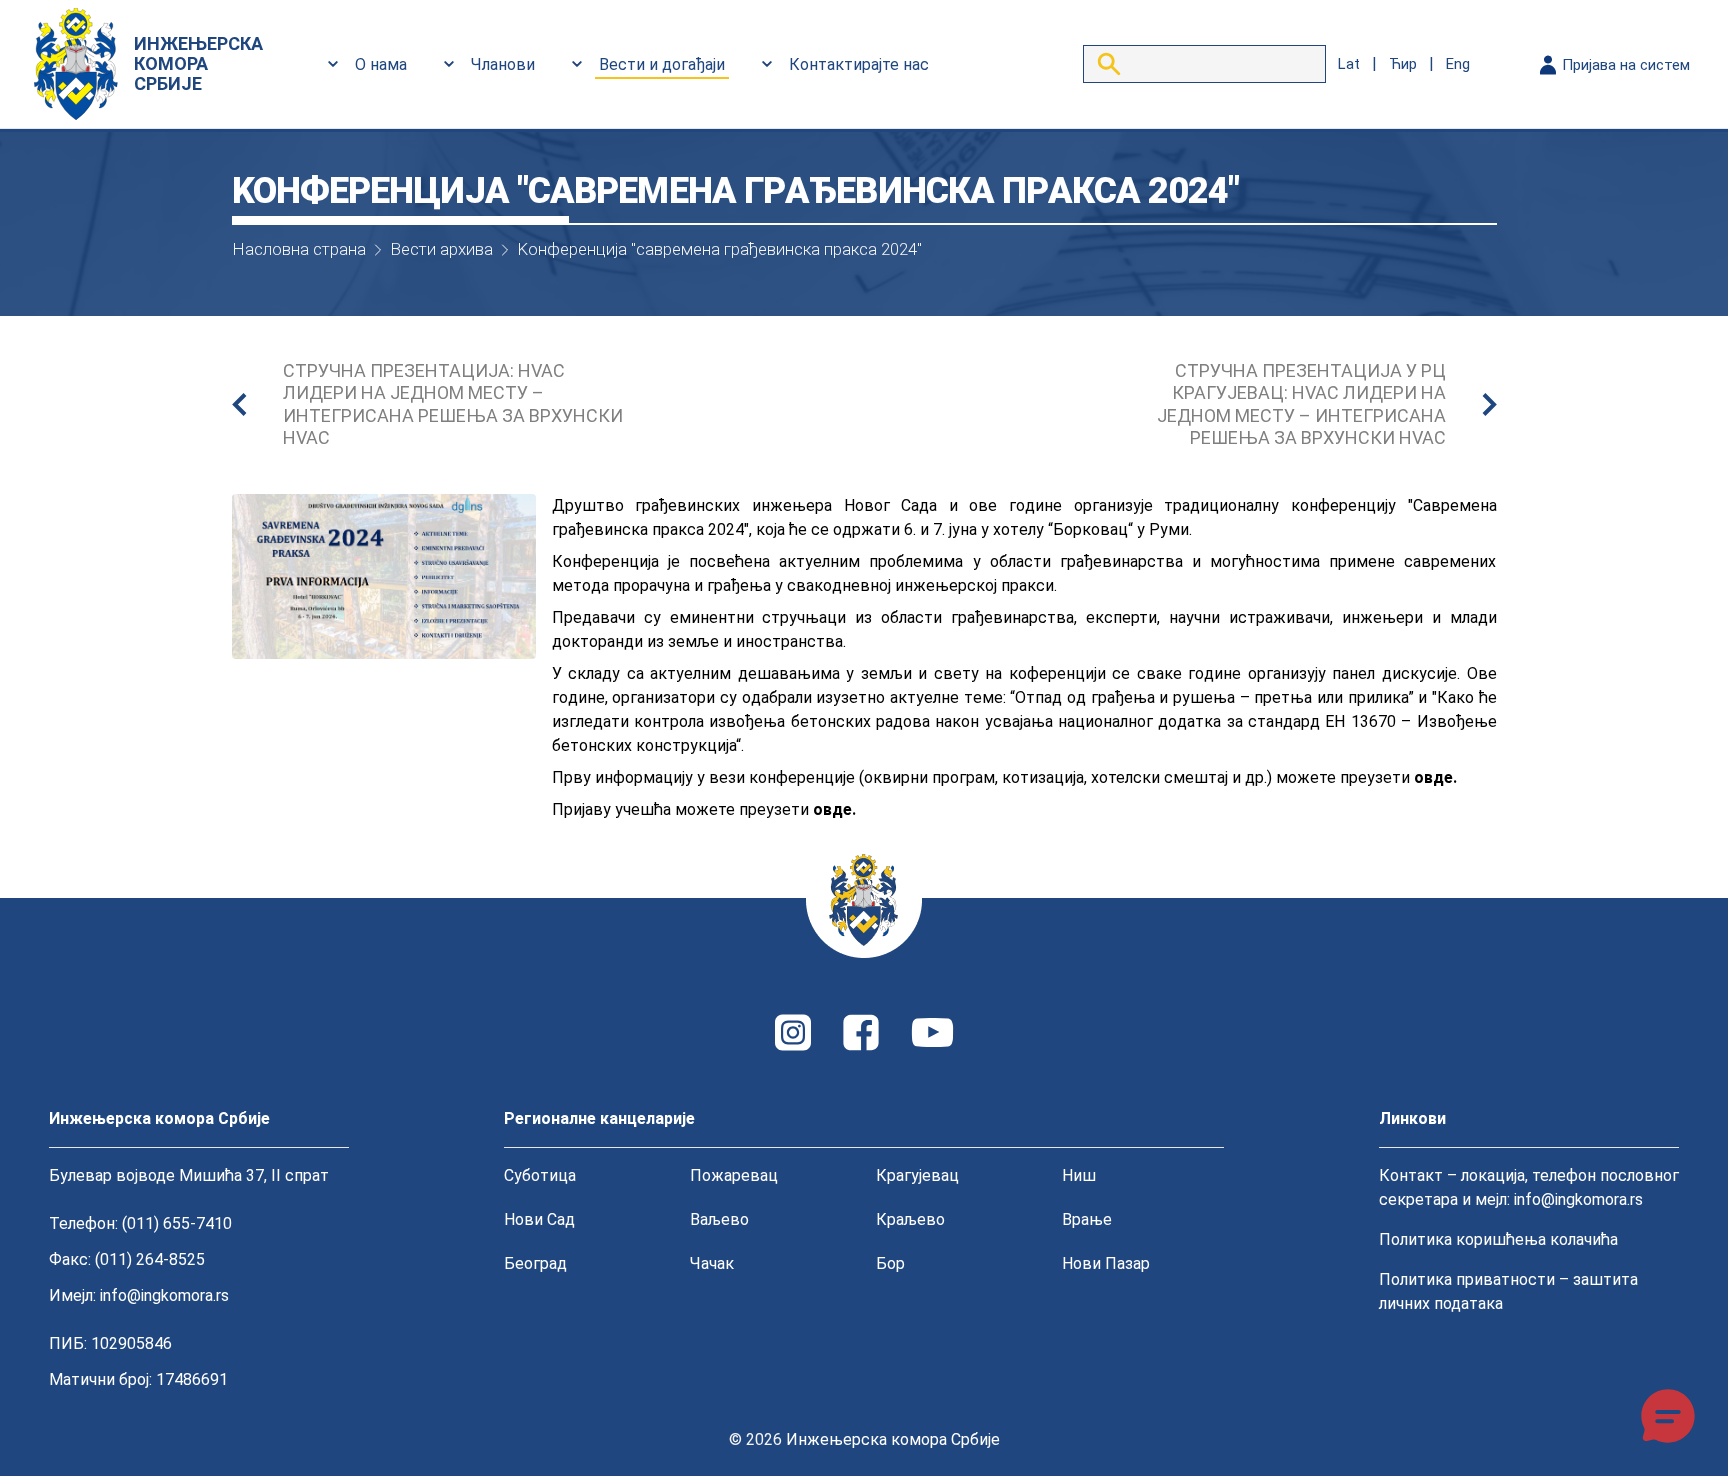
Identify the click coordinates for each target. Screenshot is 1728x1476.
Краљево (910, 1219)
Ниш (1079, 1175)
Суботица (540, 1175)
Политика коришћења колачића (1498, 1239)
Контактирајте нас (859, 64)
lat (1349, 64)
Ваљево (719, 1219)
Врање (1087, 1219)
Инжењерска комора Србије (893, 1439)
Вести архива (441, 249)
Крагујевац (917, 1175)
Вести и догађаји (662, 64)
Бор (890, 1263)
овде (1433, 777)
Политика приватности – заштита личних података (1508, 1291)
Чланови (503, 64)
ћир (1403, 64)
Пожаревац (734, 1175)
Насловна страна (299, 249)
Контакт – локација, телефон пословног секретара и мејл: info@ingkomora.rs (1529, 1187)
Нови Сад (539, 1219)
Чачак (712, 1263)
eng (1458, 64)
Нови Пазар (1106, 1263)
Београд (535, 1263)
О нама (381, 64)
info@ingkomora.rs (164, 1295)
